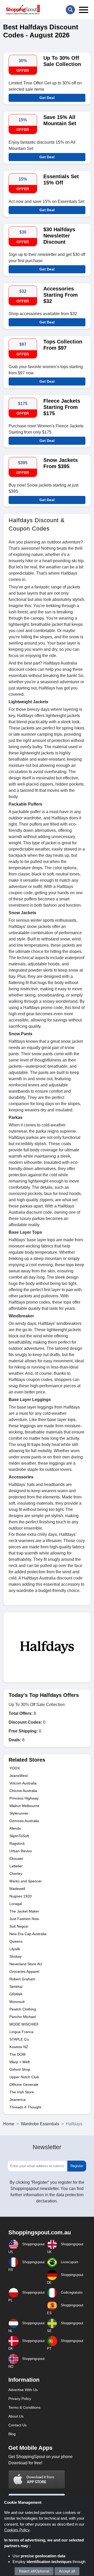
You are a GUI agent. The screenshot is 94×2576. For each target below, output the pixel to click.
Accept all (67, 2571)
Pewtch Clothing (23, 2009)
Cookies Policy (17, 2530)
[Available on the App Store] (37, 2479)
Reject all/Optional (34, 2571)
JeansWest (19, 1776)
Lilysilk (15, 1949)
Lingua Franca (21, 2032)
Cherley (16, 1874)
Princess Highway (24, 1798)
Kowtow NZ (19, 2047)
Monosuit (17, 2002)
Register (77, 2166)
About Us (16, 2416)
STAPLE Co (19, 2039)
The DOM (17, 2054)
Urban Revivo (21, 1851)
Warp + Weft (20, 2062)
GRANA (16, 1994)
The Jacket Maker (24, 1911)
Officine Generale (24, 2084)
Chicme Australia (23, 1791)
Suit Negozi (19, 1926)
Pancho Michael (23, 2017)
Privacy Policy (20, 2399)
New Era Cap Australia (28, 1934)
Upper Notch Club (24, 2077)
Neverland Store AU (26, 1964)
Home (9, 2124)
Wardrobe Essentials (40, 2124)
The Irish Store (22, 2092)
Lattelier (16, 1866)
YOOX (15, 1768)
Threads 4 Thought (25, 2107)
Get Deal (47, 98)
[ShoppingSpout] (23, 10)
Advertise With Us (23, 2390)
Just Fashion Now (24, 1919)
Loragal (16, 1904)
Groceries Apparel (24, 1971)
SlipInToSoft (19, 1836)
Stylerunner (19, 1813)
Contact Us (17, 2425)
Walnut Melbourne (24, 1806)
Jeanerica (17, 2100)
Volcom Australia (23, 1783)
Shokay (16, 1956)
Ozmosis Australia (24, 1821)
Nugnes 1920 (20, 1896)
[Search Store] (70, 10)
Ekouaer (16, 1858)
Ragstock (17, 1843)
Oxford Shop (20, 2069)
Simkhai (16, 1987)
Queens (16, 1941)
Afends (15, 1828)
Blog (12, 2434)
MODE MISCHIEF (24, 2024)
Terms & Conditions (24, 2407)
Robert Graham (22, 1979)
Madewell (17, 1889)
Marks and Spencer (26, 1881)
